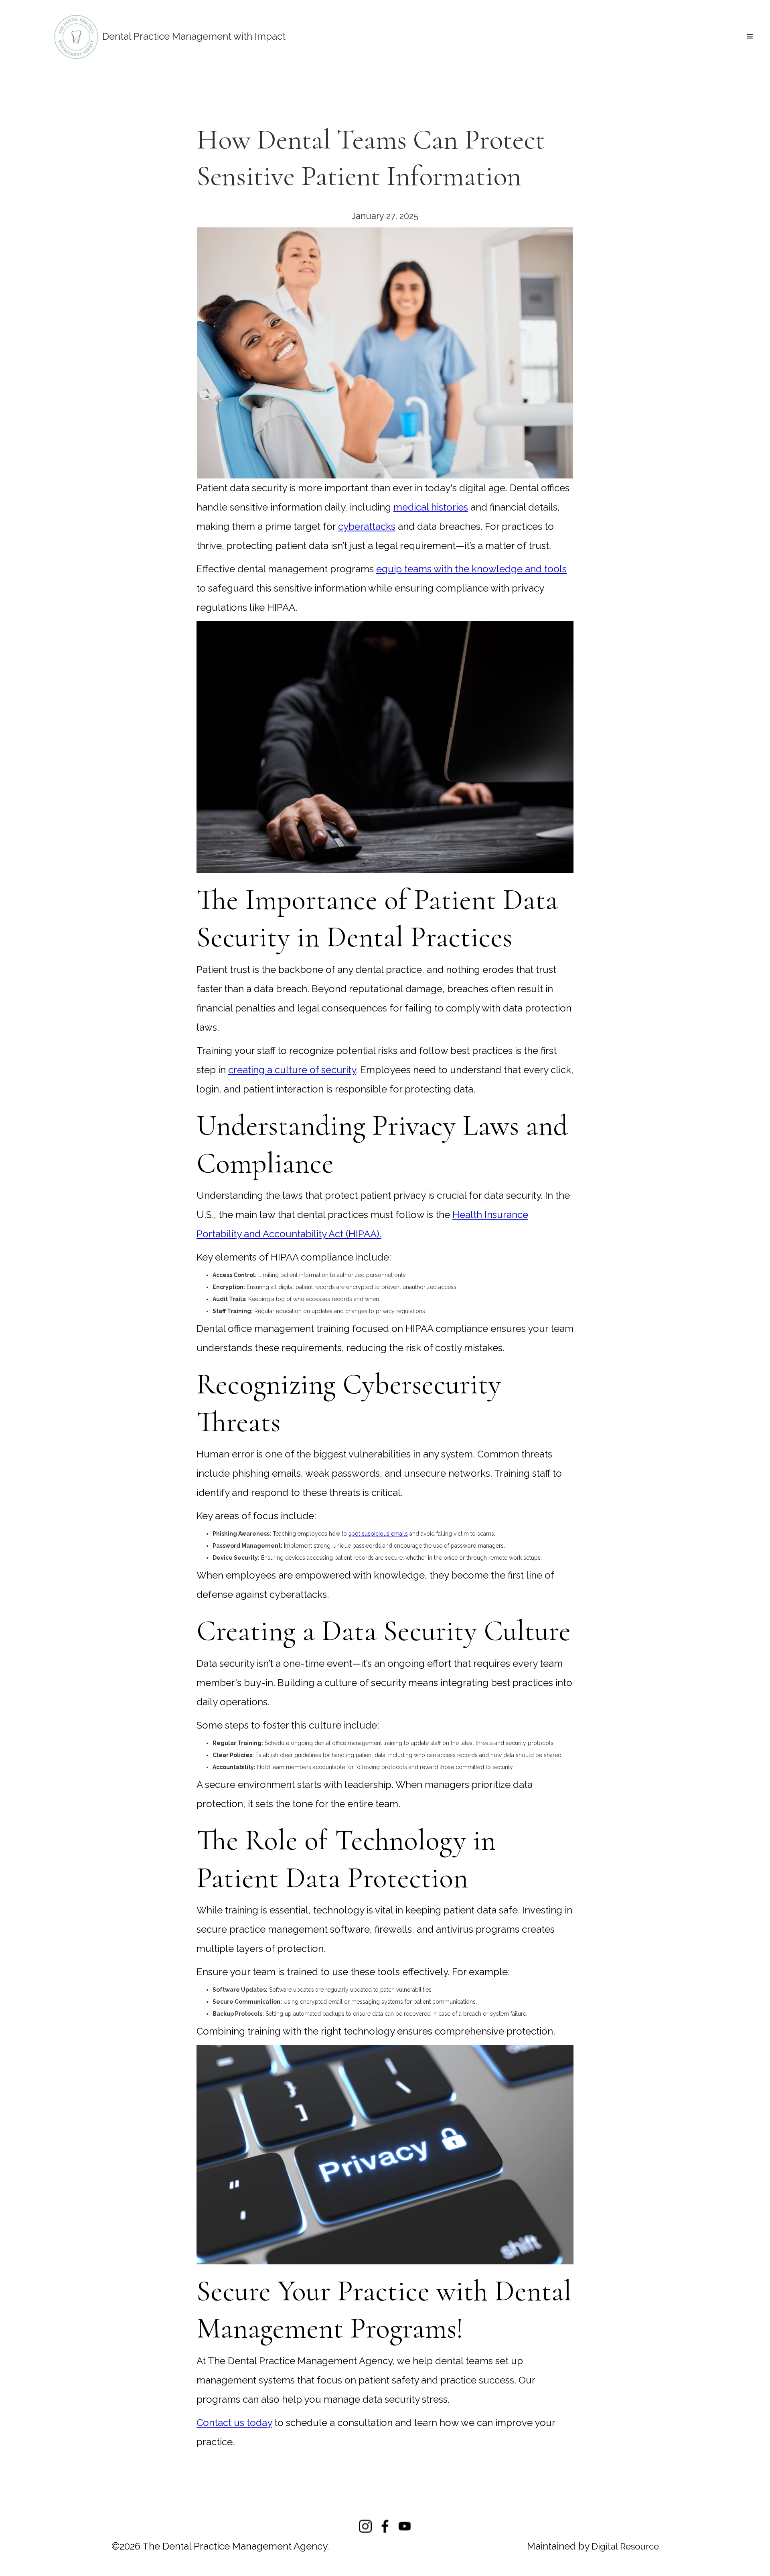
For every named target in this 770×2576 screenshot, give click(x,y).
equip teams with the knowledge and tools (471, 569)
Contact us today (234, 2423)
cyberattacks (367, 526)
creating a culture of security (292, 1070)
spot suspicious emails (378, 1534)
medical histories (431, 507)
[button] (750, 36)
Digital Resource (625, 2546)
